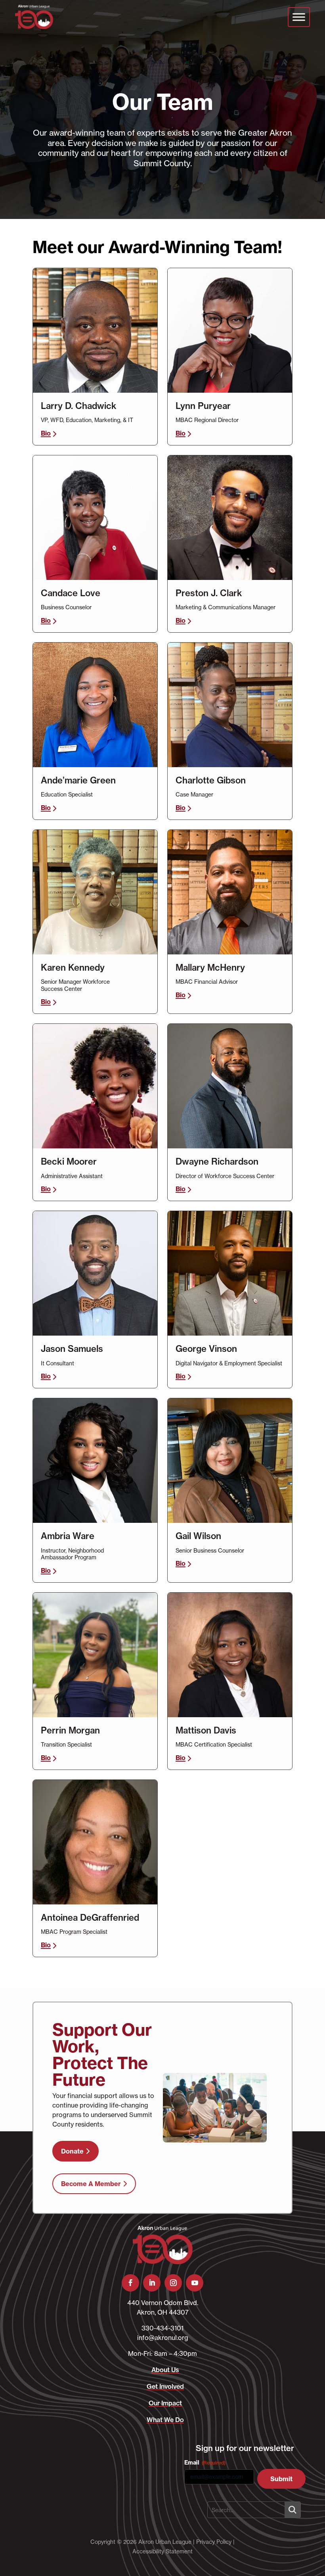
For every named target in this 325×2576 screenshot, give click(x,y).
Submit (281, 2479)
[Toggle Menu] (299, 17)
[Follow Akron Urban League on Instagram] (173, 2283)
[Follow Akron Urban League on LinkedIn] (152, 2283)
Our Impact (165, 2403)
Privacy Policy (214, 2542)
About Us (165, 2370)
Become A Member (91, 2184)
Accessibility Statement (162, 2551)
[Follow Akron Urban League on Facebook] (130, 2283)
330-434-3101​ (162, 2328)
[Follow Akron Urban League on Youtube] (195, 2283)
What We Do (165, 2420)
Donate (72, 2151)
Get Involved (165, 2386)
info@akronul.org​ (163, 2338)
